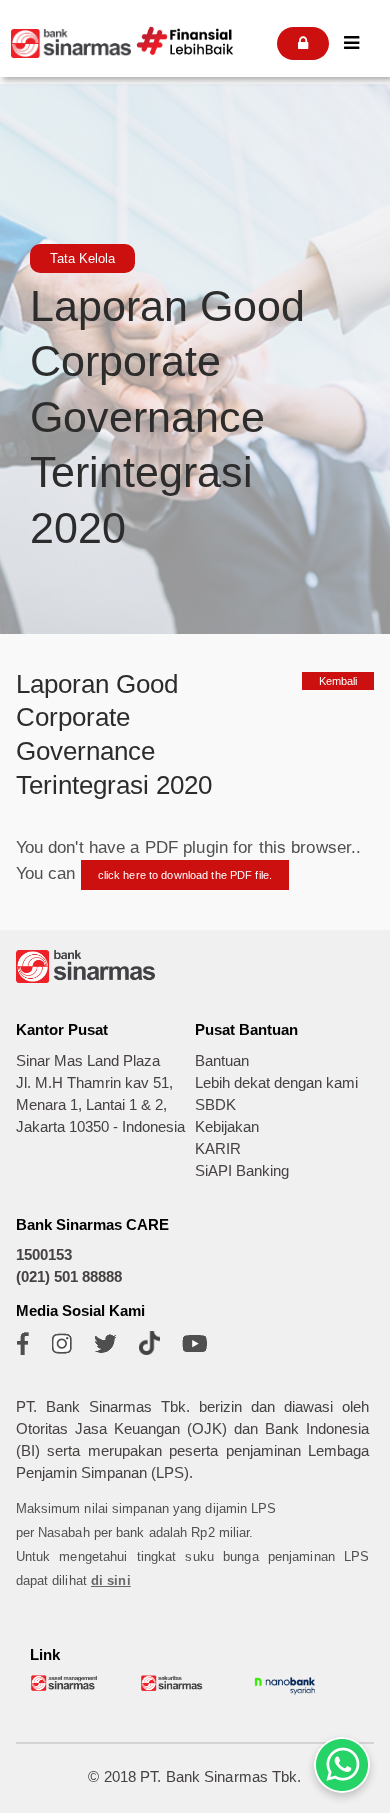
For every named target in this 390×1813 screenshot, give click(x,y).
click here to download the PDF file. (185, 875)
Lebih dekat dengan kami (276, 1083)
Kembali (338, 681)
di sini (111, 1580)
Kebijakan (227, 1127)
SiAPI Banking (242, 1171)
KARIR (218, 1149)
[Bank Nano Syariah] (285, 1693)
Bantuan (222, 1061)
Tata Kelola (82, 258)
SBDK (215, 1105)
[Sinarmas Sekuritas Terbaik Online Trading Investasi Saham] (175, 1687)
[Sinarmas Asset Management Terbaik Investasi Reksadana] (65, 1687)
